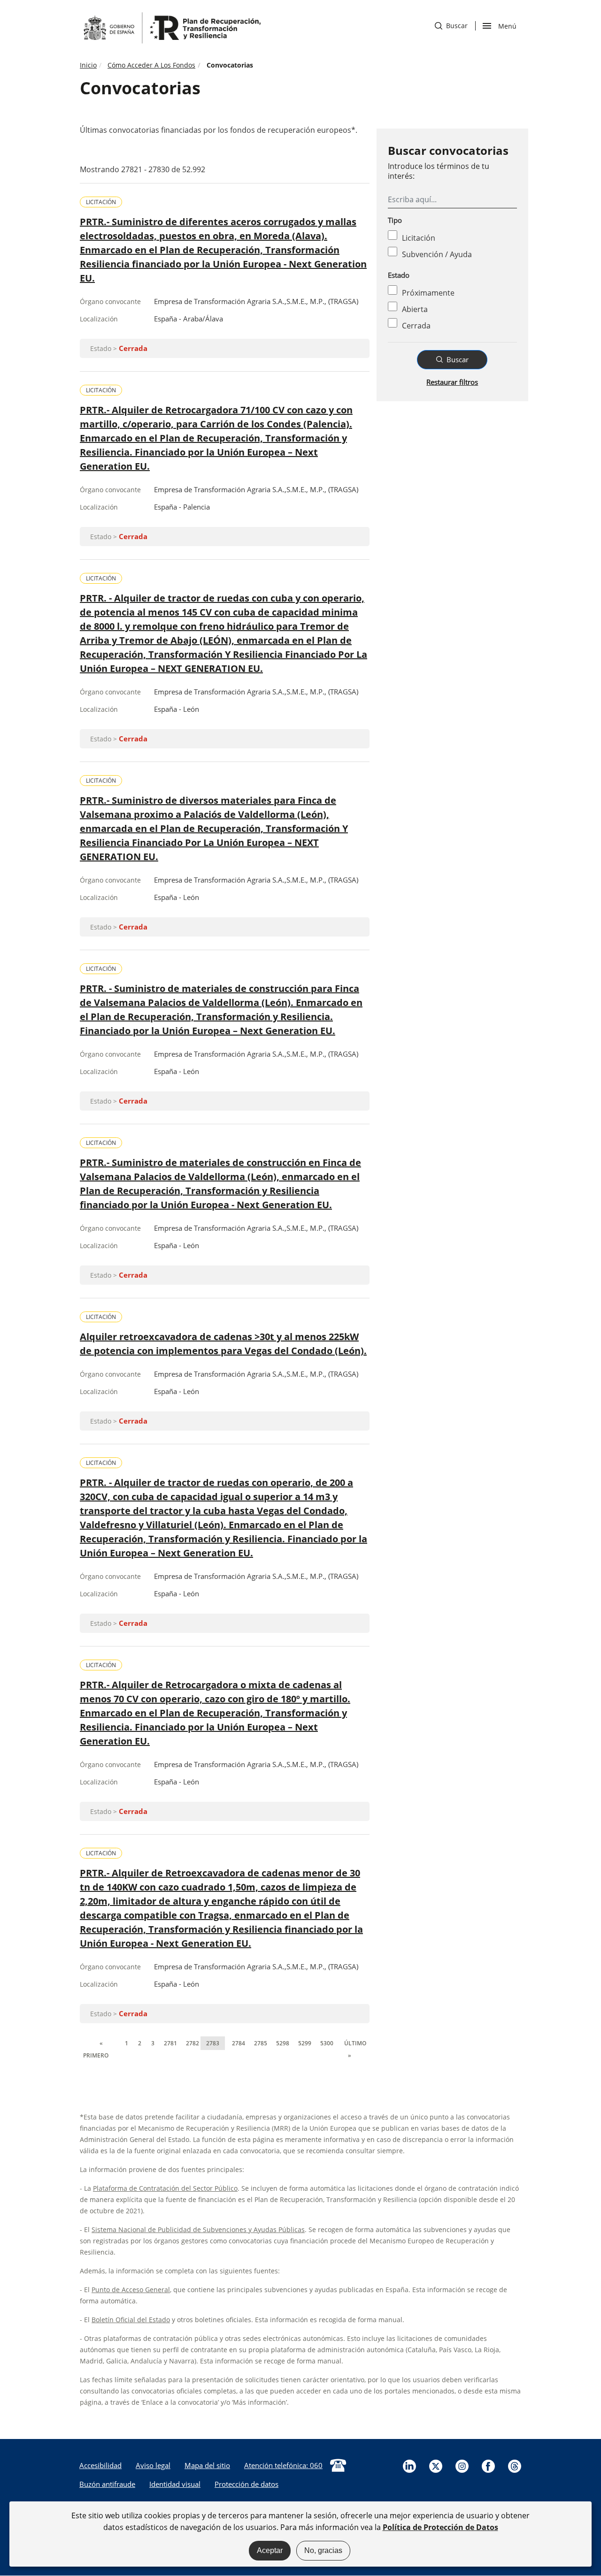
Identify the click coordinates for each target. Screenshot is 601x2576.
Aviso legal (153, 2465)
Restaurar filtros (452, 382)
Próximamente (428, 293)
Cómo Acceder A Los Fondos (151, 65)
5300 (327, 2050)
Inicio (88, 65)
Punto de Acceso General (131, 2290)
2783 (213, 2043)
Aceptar (270, 2550)
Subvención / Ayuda (437, 254)
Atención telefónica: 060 (283, 2465)
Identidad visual (175, 2484)
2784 (239, 2050)
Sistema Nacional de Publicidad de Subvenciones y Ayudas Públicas (198, 2229)
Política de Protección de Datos (440, 2527)
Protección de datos (247, 2484)
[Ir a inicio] (171, 27)
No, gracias (323, 2550)
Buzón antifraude (107, 2484)
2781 (170, 2050)
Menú (507, 25)
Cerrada (416, 326)
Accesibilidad (100, 2465)
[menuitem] (100, 2465)
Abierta (415, 309)
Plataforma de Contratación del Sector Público (165, 2188)
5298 (283, 2050)
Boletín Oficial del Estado (131, 2320)
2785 (261, 2050)
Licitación (419, 238)
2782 (193, 2050)
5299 (305, 2050)
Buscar (451, 26)
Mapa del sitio (207, 2465)
